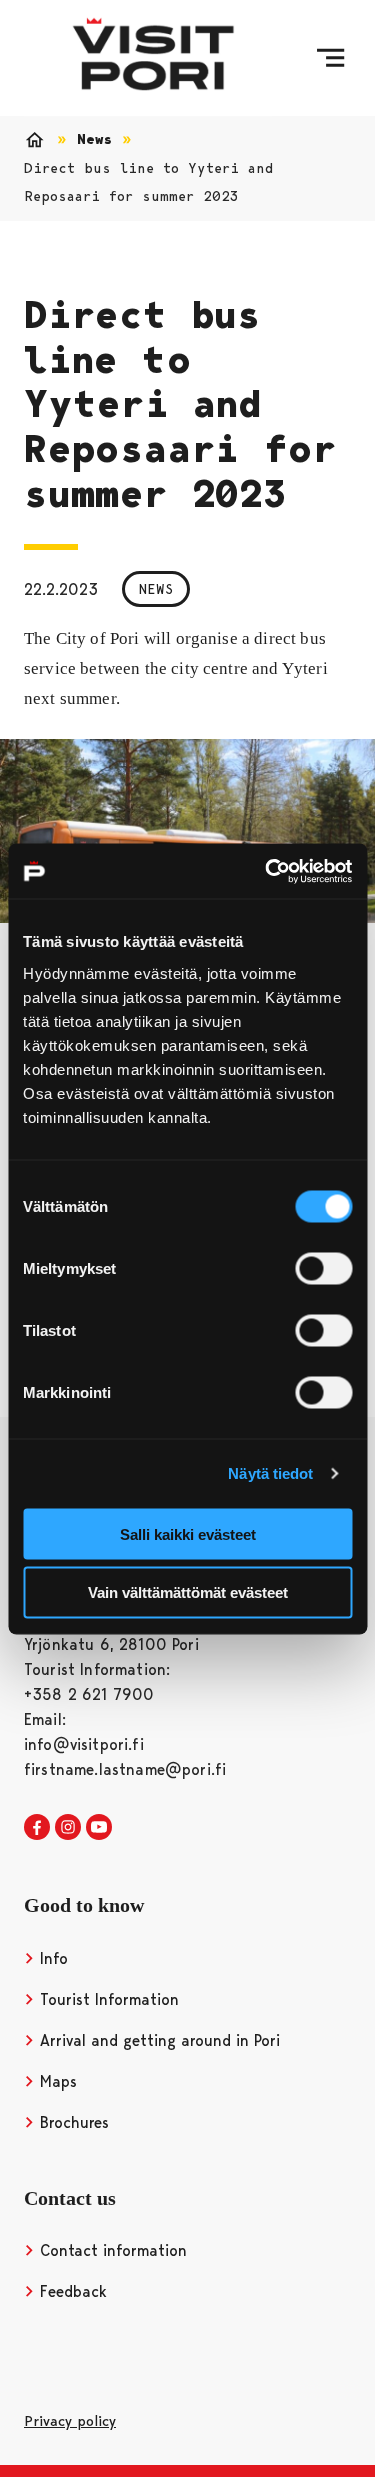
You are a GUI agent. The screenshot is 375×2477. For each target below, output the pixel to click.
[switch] (323, 1268)
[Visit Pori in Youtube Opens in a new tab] (99, 1828)
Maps (56, 2081)
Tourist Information (107, 1999)
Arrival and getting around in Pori (157, 2040)
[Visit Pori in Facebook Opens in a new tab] (37, 1828)
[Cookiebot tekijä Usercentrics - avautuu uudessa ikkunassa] (267, 871)
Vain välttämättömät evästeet (188, 1592)
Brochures (72, 2122)
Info (51, 1958)
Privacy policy (70, 2421)
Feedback (71, 2291)
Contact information (111, 2250)
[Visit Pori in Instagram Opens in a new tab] (68, 1828)
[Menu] (330, 58)
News (94, 139)
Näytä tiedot (270, 1473)
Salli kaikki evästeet (188, 1533)
